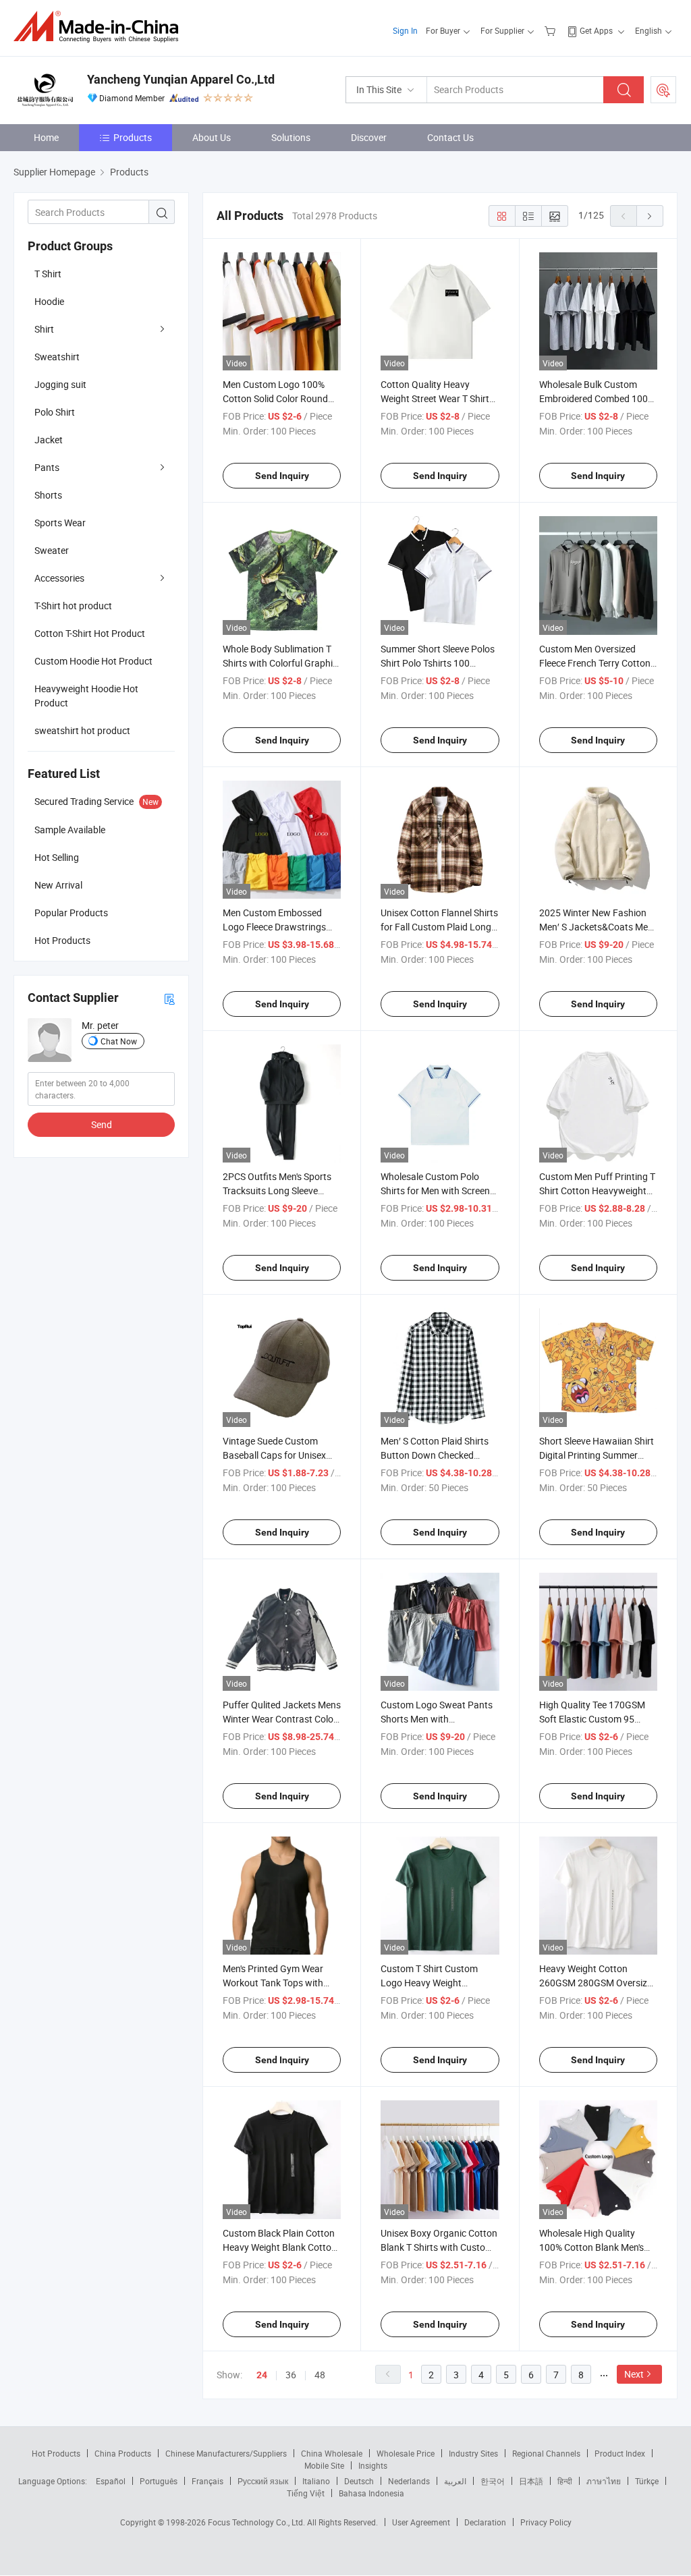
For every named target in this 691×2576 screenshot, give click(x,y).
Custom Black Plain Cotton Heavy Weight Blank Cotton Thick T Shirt (280, 2247)
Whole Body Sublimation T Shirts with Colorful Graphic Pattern (280, 663)
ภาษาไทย (604, 2481)
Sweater (52, 550)
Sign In (405, 30)
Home (46, 137)
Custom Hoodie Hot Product (93, 661)
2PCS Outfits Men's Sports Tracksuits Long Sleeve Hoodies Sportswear (277, 1191)
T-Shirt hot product (73, 606)
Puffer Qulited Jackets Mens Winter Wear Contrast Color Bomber (282, 1719)
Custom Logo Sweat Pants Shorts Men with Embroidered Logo (437, 1719)
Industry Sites (473, 2453)
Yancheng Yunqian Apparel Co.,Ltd (181, 79)
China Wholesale (332, 2453)
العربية (455, 2481)
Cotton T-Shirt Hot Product (90, 633)
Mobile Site (324, 2465)
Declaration (485, 2522)
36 (291, 2375)
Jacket (49, 440)
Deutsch (359, 2481)
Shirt (44, 329)
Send (102, 1124)
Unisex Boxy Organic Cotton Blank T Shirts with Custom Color (439, 2247)
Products (133, 137)
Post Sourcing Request (663, 90)
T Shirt (48, 274)
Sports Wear (60, 523)
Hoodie (49, 301)
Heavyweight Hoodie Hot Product (86, 696)
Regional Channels (546, 2453)
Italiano (316, 2481)
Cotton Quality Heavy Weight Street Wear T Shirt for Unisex (435, 398)
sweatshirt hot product (82, 730)
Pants (47, 467)
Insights (373, 2465)
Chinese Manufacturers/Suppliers (226, 2453)
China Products (123, 2453)
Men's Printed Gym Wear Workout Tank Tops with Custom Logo (273, 1983)
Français (208, 2481)
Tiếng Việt (306, 2493)
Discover (369, 137)
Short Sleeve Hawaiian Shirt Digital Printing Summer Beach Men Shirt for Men (597, 1455)
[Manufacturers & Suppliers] (100, 27)
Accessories (59, 578)
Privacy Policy (546, 2522)
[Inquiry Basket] (552, 30)
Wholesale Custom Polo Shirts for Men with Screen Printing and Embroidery (435, 1191)
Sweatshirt (57, 357)
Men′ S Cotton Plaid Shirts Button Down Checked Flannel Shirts (435, 1455)
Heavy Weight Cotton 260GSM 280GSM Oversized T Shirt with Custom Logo (598, 1983)
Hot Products (56, 2453)
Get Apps (596, 30)
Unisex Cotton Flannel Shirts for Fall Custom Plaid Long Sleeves (439, 927)
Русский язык (263, 2481)
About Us (212, 137)
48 (320, 2375)
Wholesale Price (406, 2453)
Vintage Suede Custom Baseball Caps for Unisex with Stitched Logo (274, 1455)
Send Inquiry (282, 476)
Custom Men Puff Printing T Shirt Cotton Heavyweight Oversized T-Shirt (597, 1191)
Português (159, 2481)
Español (111, 2481)
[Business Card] (169, 998)
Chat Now (119, 1041)
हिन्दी (565, 2481)
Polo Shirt (55, 412)
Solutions (291, 137)
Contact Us (450, 137)
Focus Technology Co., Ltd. (257, 2522)
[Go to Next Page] (650, 216)
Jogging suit (60, 384)
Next (634, 2374)
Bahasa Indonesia (371, 2493)
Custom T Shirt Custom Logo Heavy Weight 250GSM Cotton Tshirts (430, 1983)
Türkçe (647, 2481)
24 (262, 2375)
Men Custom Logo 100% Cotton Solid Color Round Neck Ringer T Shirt (275, 398)
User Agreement (421, 2522)
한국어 (493, 2481)
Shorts (48, 495)
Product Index (620, 2453)
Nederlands (409, 2481)
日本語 (531, 2481)
